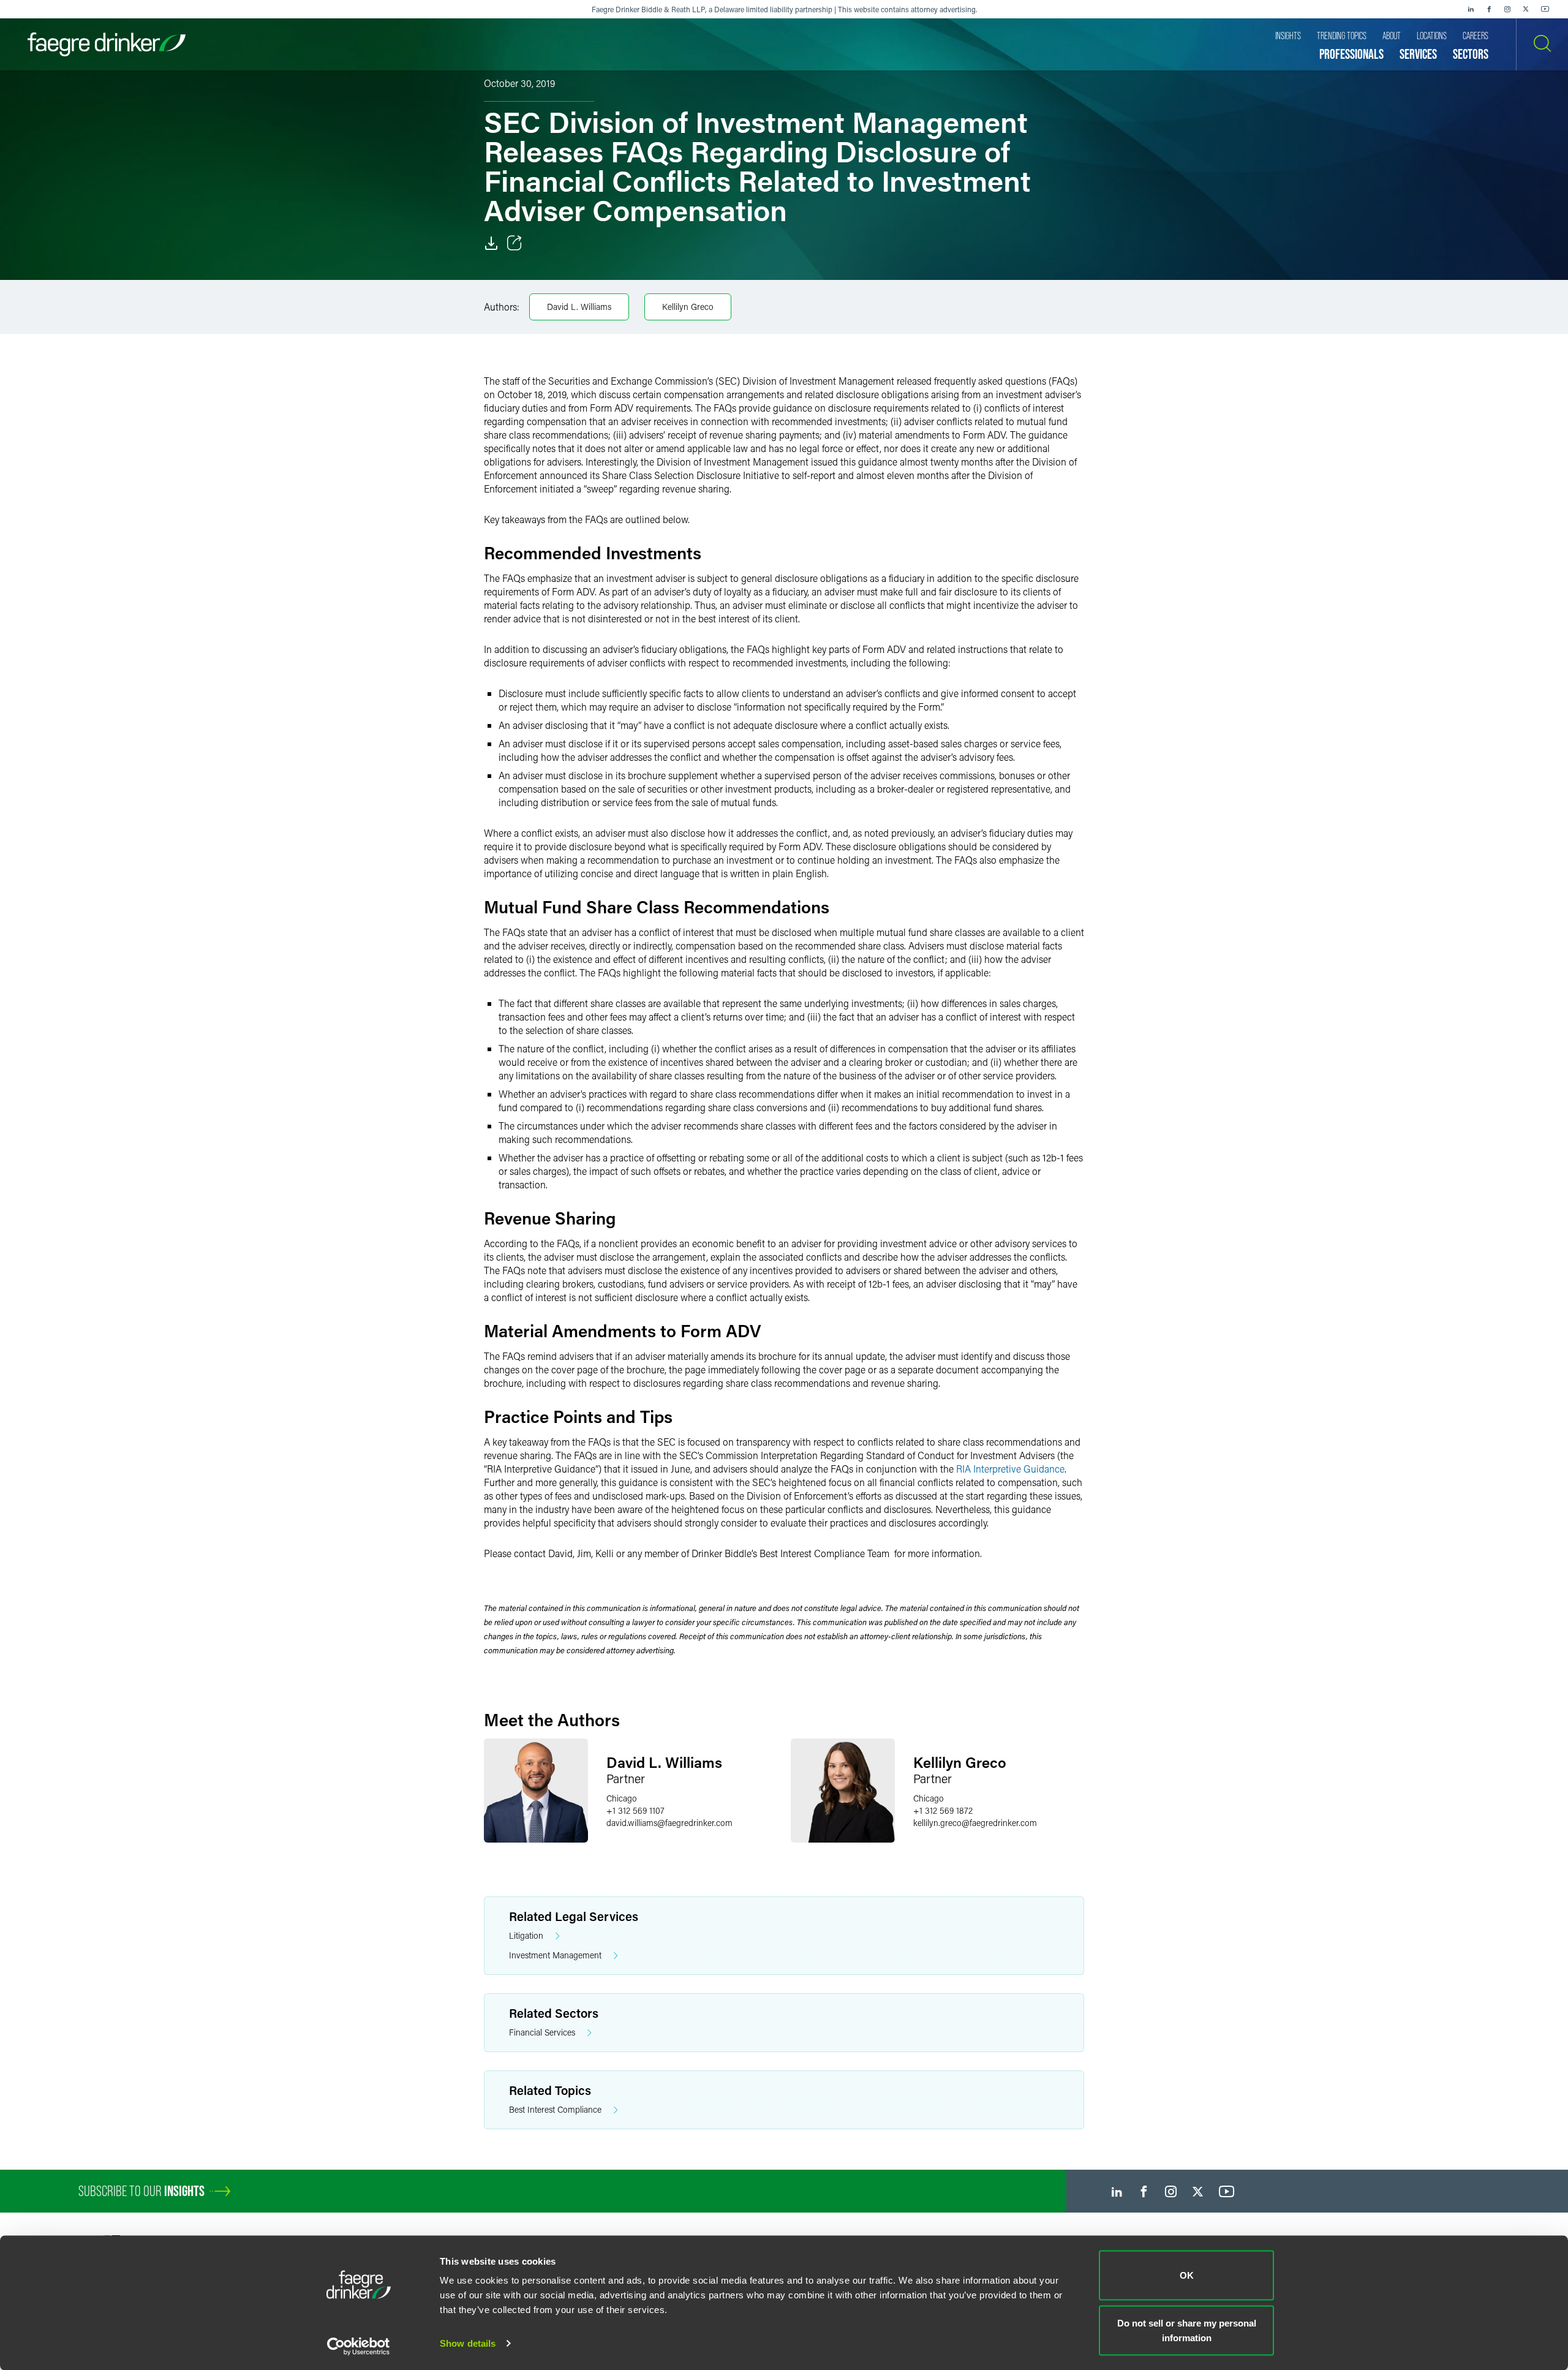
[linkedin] (1471, 9)
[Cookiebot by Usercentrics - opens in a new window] (359, 2346)
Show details (468, 2343)
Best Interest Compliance (555, 2109)
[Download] (491, 243)
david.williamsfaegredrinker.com (669, 1823)
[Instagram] (1507, 9)
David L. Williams (579, 307)
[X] (1526, 9)
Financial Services (542, 2032)
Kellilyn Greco (688, 307)
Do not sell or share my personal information (1187, 2330)
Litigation (526, 1935)
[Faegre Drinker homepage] (107, 44)
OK (1187, 2275)
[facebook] (1489, 9)
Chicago (622, 1798)
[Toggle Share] (514, 243)
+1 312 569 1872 (943, 1810)
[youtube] (1545, 9)
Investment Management (555, 1955)
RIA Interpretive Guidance (1010, 1469)
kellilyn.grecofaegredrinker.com (975, 1823)
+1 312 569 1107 (635, 1810)
